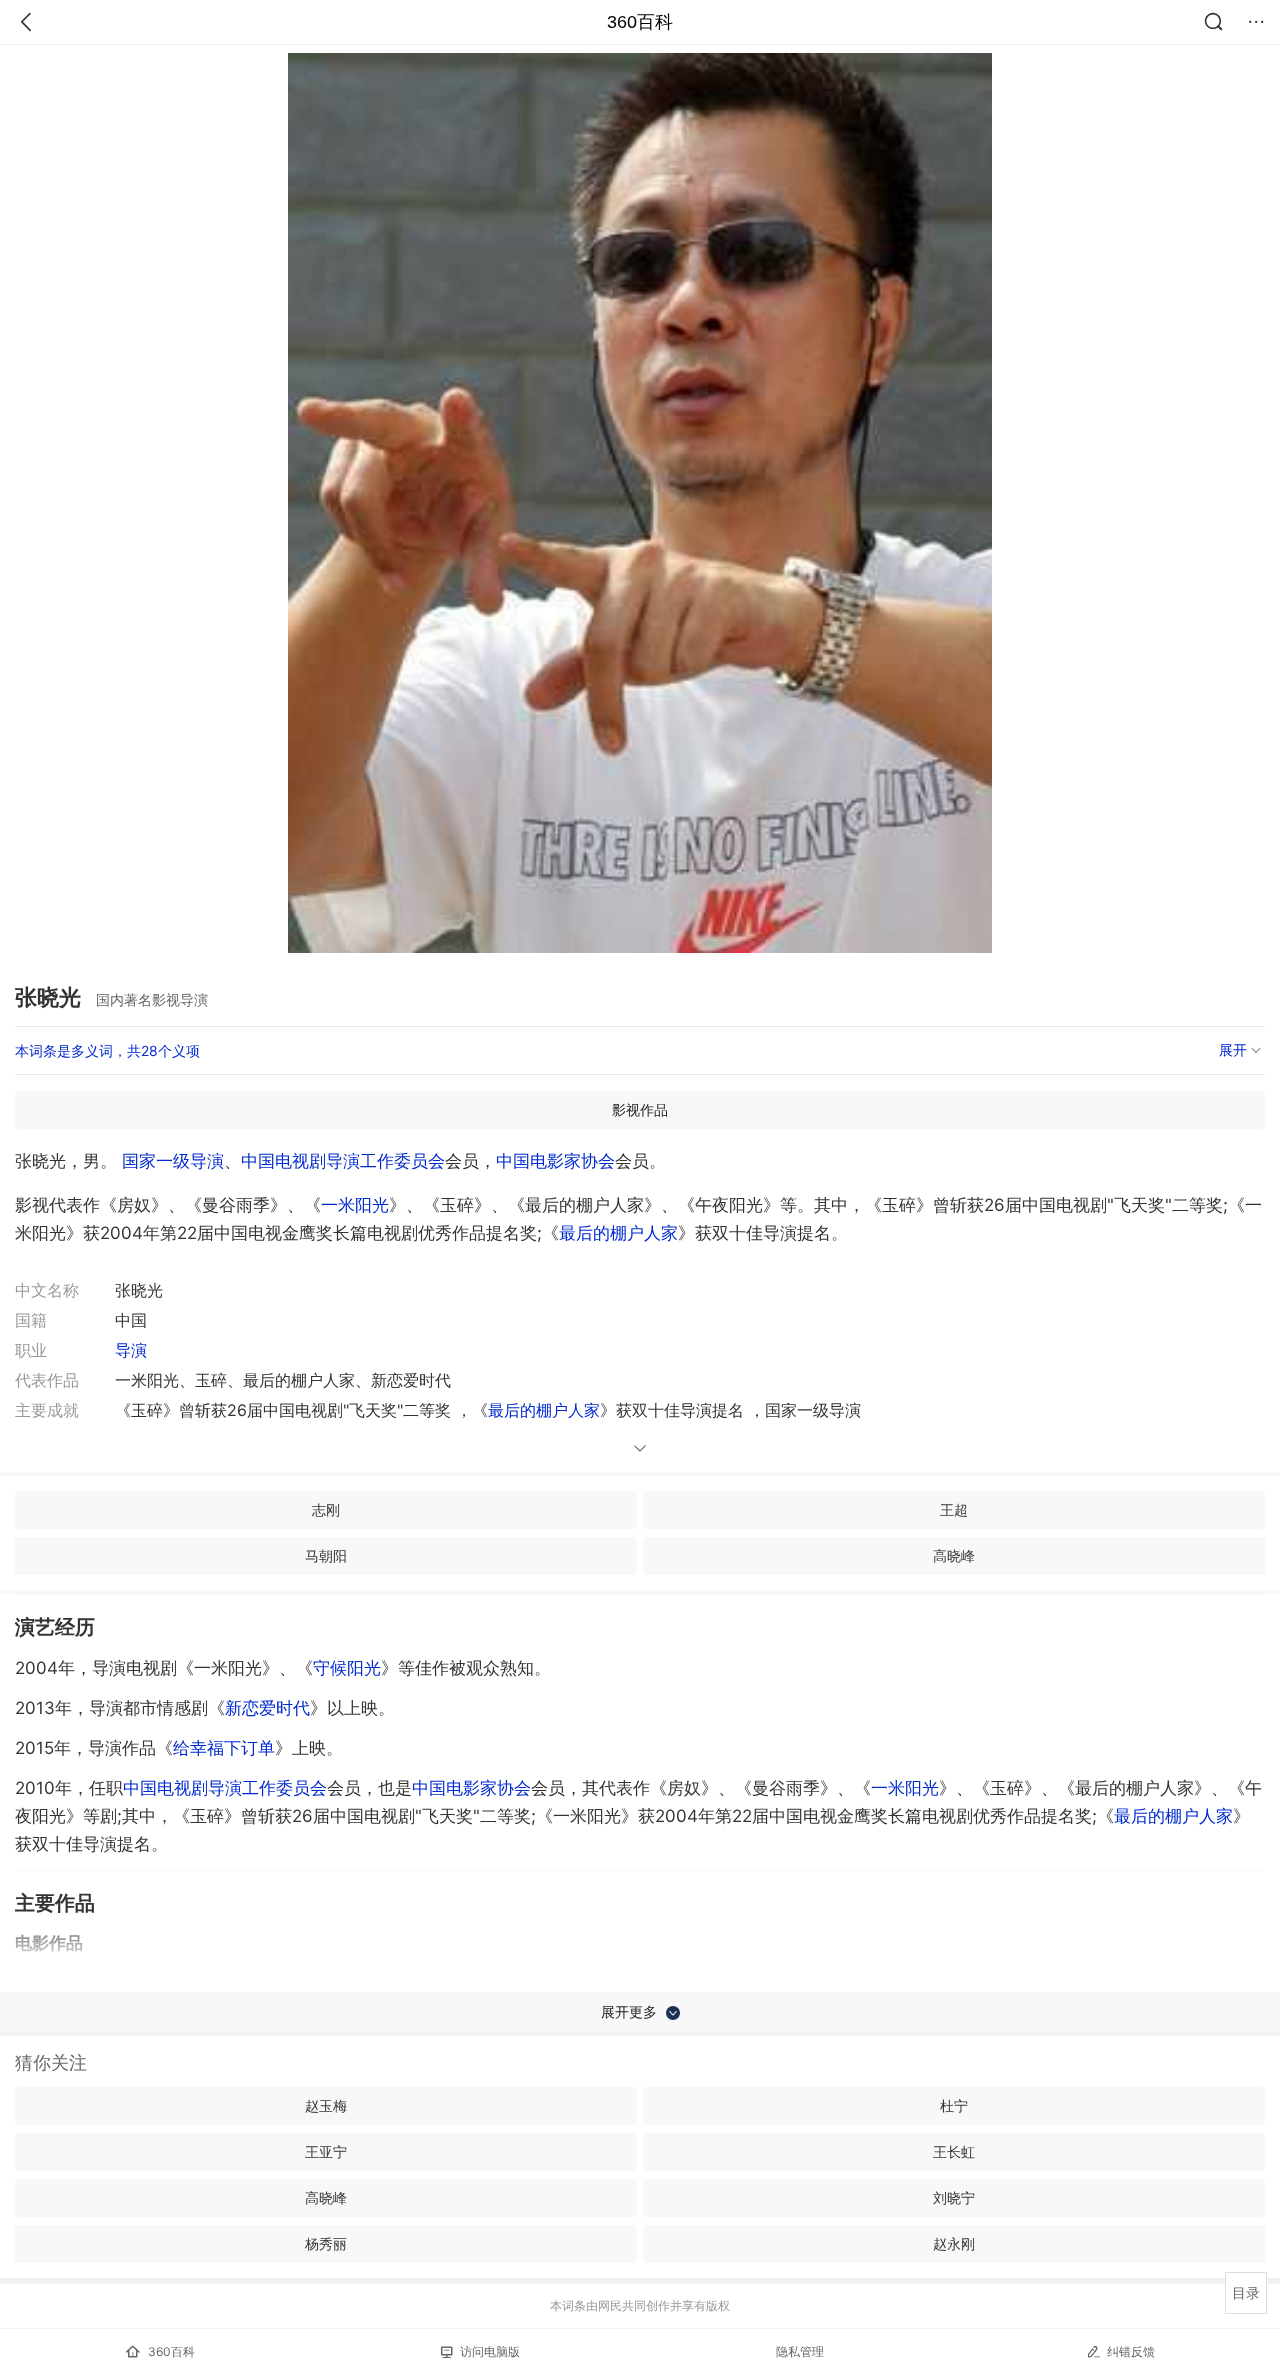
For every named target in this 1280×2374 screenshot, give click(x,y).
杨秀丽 (326, 2243)
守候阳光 (347, 1668)
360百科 (640, 22)
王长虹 (954, 2151)
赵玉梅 (326, 2105)
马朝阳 (326, 1555)
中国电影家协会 (555, 1161)
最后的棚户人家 (618, 1233)
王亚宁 (326, 2151)
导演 (131, 1350)
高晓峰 (954, 1555)
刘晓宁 (954, 2197)
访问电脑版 (490, 2351)
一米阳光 (355, 1205)
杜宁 (954, 2105)
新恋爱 (267, 1708)
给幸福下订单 (224, 1748)
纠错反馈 (1131, 2351)
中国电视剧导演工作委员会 (343, 1161)
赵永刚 (954, 2243)
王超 (954, 1509)
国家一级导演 (173, 1161)
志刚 (326, 1509)
